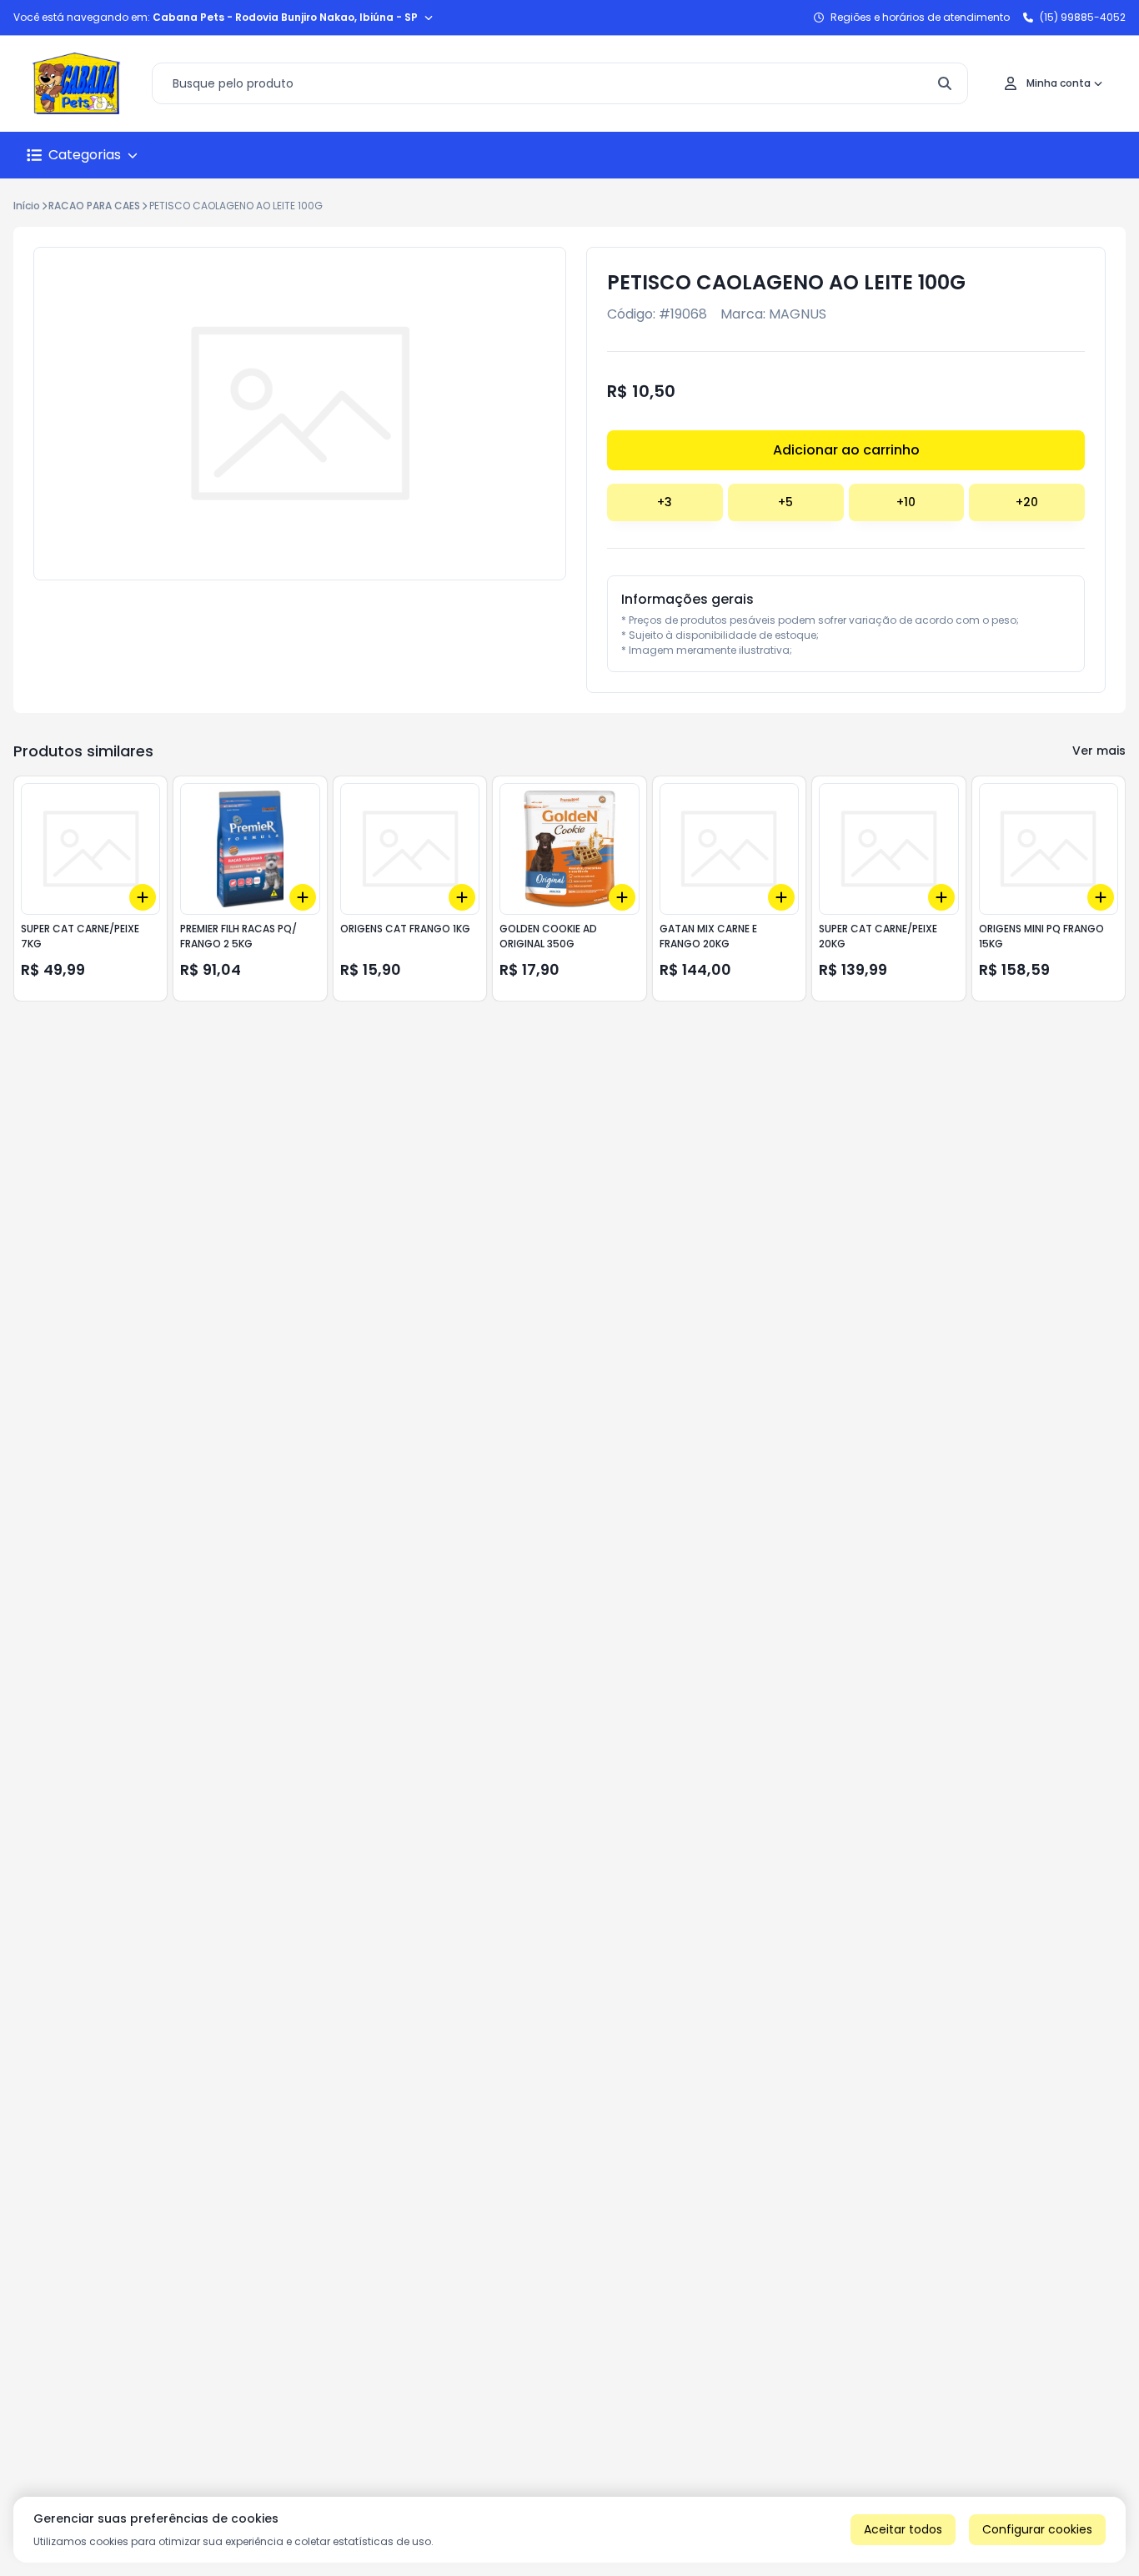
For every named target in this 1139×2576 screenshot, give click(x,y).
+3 (665, 502)
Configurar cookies (1037, 2529)
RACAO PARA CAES (94, 206)
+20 (1027, 502)
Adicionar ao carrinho (846, 450)
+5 (785, 502)
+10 (906, 502)
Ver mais (1099, 751)
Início (27, 206)
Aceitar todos (903, 2529)
